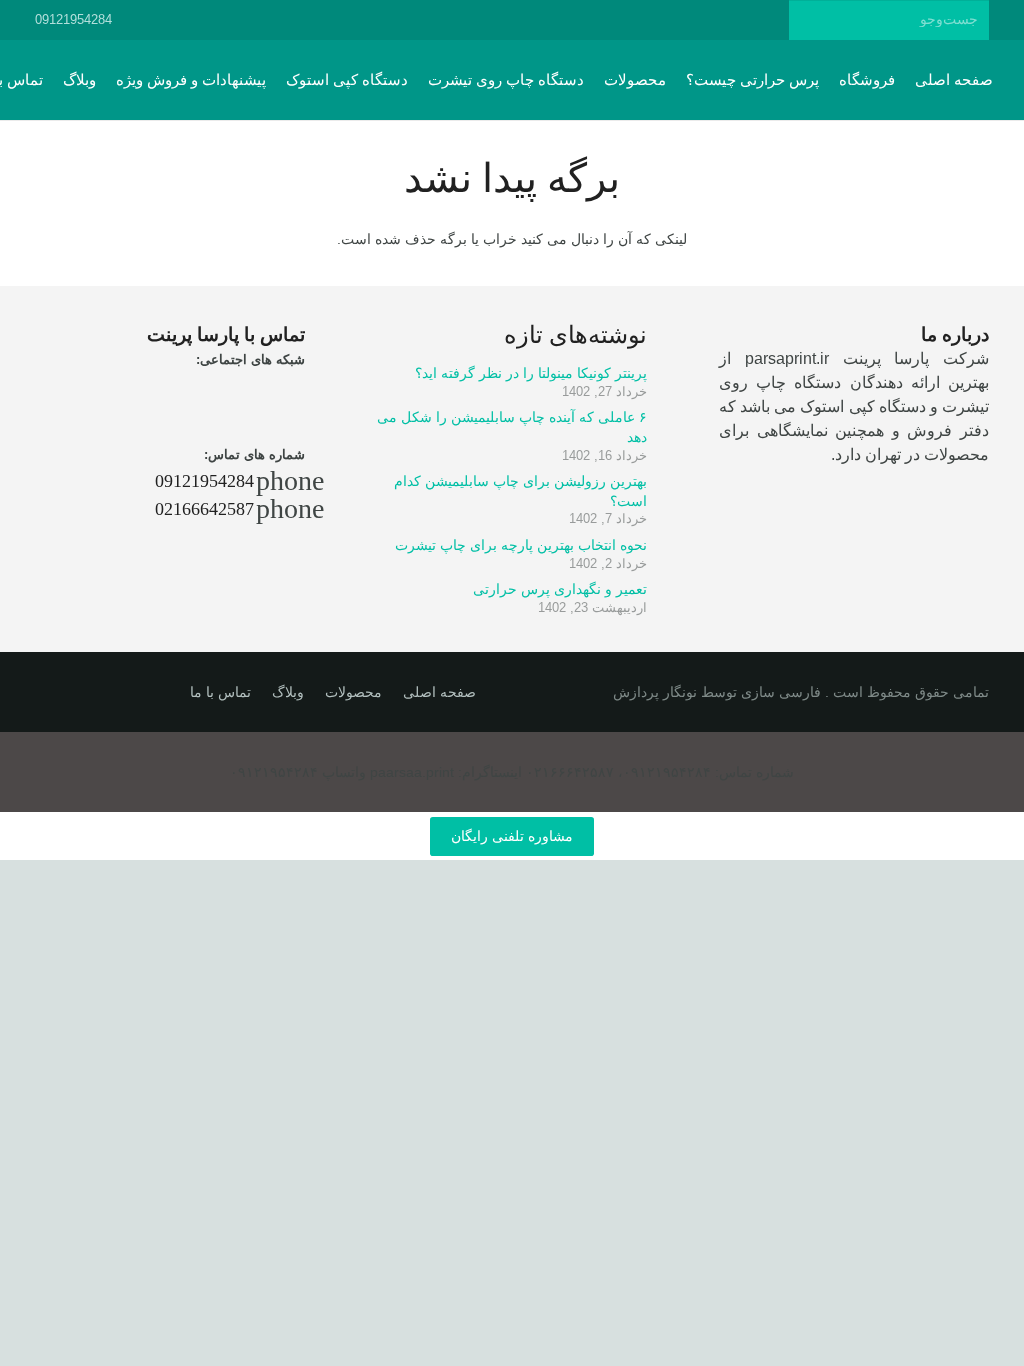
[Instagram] (401, 20)
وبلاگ (288, 692)
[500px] (473, 20)
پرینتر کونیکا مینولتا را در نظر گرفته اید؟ (531, 373)
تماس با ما (220, 692)
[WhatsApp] (365, 20)
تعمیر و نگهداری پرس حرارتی (560, 589)
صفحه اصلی (439, 692)
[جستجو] (808, 19)
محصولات (353, 692)
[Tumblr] (509, 20)
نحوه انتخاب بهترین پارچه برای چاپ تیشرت (521, 545)
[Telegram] (437, 20)
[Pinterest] (545, 20)
